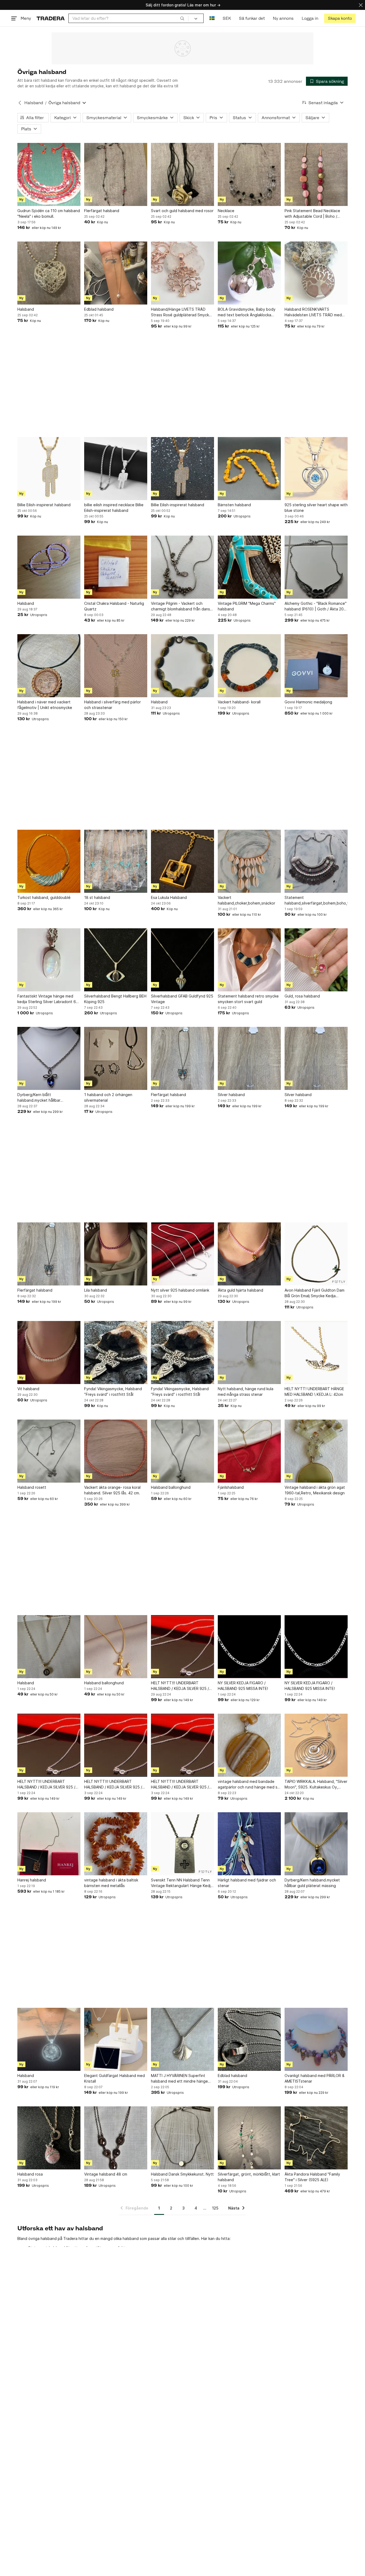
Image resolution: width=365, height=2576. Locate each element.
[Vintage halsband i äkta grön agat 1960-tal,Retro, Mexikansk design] (316, 1451)
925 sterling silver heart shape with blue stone (316, 508)
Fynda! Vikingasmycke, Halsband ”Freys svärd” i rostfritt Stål (113, 1392)
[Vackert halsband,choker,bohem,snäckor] (249, 861)
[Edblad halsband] (116, 273)
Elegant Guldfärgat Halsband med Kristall (114, 2078)
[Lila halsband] (116, 1254)
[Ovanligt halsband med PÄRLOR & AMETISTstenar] (316, 2039)
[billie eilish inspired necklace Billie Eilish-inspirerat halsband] (116, 469)
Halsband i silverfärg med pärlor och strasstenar (112, 705)
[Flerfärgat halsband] (116, 174)
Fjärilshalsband (231, 1487)
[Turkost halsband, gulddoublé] (49, 861)
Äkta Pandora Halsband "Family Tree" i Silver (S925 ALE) (312, 2177)
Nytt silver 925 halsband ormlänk (180, 1290)
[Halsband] (49, 273)
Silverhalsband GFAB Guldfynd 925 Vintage (182, 999)
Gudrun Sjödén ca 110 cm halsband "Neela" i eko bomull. (49, 213)
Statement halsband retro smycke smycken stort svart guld (248, 999)
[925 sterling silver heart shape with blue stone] (316, 469)
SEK (227, 18)
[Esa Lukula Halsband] (183, 861)
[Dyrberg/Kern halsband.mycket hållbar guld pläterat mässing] (316, 1844)
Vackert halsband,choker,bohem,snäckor (246, 900)
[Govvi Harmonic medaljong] (316, 666)
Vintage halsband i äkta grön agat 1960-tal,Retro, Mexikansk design (315, 1490)
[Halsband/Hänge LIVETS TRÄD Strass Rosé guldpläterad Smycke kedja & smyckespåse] (183, 273)
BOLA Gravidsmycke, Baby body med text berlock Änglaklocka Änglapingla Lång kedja (247, 312)
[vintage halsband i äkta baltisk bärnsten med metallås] (116, 1844)
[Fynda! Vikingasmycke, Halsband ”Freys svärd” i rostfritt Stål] (116, 1353)
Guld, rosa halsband (302, 996)
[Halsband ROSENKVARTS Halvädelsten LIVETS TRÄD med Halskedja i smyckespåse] (316, 273)
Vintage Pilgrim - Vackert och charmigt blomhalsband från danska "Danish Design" (183, 606)
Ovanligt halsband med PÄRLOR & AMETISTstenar (314, 2078)
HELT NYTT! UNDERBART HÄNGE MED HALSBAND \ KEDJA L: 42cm (314, 1392)
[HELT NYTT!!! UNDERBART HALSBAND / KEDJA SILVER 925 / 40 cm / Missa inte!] (49, 1745)
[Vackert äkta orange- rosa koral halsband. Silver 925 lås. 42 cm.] (116, 1451)
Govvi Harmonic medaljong (308, 702)
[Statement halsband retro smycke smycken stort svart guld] (249, 960)
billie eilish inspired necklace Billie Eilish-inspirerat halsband (114, 508)
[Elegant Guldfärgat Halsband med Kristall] (116, 2039)
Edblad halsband (99, 309)
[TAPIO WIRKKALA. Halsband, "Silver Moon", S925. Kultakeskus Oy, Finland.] (316, 1745)
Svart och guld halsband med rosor (182, 211)
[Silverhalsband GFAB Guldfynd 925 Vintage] (183, 960)
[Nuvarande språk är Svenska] (212, 18)
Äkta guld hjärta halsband (240, 1290)
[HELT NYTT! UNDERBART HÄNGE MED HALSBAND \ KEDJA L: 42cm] (316, 1353)
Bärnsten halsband (234, 505)
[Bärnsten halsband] (249, 469)
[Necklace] (249, 174)
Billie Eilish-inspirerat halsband (44, 505)
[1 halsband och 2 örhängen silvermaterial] (116, 1058)
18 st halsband (97, 897)
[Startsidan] (51, 18)
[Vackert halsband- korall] (249, 666)
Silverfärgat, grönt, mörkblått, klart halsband (249, 2177)
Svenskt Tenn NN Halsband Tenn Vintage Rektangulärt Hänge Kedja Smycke (182, 1883)
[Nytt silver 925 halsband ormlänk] (183, 1254)
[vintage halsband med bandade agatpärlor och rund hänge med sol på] (249, 1745)
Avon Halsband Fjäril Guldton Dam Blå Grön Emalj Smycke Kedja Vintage (314, 1293)
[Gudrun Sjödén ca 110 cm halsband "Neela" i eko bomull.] (49, 174)
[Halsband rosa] (49, 2138)
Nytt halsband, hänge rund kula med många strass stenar (246, 1392)
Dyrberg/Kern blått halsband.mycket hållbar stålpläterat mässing (39, 1098)
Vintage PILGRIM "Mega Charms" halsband (247, 606)
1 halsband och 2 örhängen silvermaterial (108, 1097)
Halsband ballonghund (171, 1487)
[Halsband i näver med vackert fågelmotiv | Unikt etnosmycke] (49, 666)
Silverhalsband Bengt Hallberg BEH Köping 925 (115, 999)
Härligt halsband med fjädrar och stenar (247, 1883)
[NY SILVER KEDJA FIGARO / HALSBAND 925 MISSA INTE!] (249, 1647)
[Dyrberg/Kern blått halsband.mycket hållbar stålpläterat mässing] (49, 1058)
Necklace (226, 211)
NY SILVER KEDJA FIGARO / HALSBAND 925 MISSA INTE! (243, 1686)
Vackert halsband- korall (239, 702)
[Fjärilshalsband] (249, 1451)
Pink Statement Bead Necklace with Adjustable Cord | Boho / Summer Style (312, 214)
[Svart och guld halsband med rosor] (183, 174)
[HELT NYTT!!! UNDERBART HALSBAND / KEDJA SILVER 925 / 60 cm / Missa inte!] (183, 1647)
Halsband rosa (30, 2174)
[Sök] (182, 18)
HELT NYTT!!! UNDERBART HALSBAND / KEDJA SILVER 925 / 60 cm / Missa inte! (180, 1686)
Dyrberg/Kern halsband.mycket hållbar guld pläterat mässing (312, 1883)
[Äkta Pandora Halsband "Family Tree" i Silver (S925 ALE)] (316, 2138)
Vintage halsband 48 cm (106, 2174)
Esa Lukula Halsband (169, 897)
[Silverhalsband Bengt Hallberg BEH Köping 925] (116, 960)
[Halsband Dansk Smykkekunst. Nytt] (183, 2138)
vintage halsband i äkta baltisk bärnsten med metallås (111, 1883)
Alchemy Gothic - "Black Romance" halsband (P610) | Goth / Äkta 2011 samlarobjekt (316, 606)
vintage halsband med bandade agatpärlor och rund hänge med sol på (249, 1784)
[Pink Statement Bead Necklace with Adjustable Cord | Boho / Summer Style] (316, 174)
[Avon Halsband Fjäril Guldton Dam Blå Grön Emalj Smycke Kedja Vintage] (316, 1254)
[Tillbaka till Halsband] (20, 103)
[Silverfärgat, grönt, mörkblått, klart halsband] (249, 2138)
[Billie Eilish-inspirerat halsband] (49, 469)
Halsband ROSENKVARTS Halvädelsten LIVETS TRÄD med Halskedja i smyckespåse (313, 312)
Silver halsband (231, 1095)
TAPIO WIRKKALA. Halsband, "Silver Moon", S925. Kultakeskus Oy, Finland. (316, 1784)
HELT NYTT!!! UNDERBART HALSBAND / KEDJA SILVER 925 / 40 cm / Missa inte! (46, 1784)
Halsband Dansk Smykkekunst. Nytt (182, 2174)
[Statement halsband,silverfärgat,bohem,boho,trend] (316, 861)
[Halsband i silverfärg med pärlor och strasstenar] (116, 666)
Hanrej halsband (32, 1880)
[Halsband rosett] (49, 1451)
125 (215, 2208)
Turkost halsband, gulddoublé (44, 897)
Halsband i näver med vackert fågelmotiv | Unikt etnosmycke (45, 705)
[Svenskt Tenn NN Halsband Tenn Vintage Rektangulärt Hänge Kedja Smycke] (183, 1844)
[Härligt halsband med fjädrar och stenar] (249, 1844)
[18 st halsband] (116, 861)
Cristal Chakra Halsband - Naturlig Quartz (114, 606)
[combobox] (128, 18)
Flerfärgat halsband (102, 211)
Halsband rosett (32, 1487)
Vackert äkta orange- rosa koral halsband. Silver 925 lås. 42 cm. (112, 1490)
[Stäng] (361, 5)
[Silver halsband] (249, 1058)
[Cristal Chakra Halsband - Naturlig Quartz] (116, 567)
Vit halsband (28, 1389)
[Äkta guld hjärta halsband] (249, 1254)
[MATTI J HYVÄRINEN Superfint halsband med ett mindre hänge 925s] (183, 2039)
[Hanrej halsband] (49, 1844)
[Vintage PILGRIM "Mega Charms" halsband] (249, 567)
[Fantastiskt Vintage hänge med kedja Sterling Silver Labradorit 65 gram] (49, 960)
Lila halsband (96, 1290)
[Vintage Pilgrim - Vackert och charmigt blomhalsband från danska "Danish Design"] (183, 567)
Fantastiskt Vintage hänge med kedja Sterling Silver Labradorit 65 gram (48, 999)
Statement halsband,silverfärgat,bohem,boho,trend (316, 900)
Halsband (34, 103)
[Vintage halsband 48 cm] (116, 2138)
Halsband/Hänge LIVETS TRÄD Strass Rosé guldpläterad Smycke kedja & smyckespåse (181, 312)
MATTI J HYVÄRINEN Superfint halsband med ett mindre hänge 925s (179, 2079)
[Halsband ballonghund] (183, 1451)
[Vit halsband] (49, 1353)
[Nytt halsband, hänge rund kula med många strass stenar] (249, 1353)
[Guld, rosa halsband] (316, 960)
